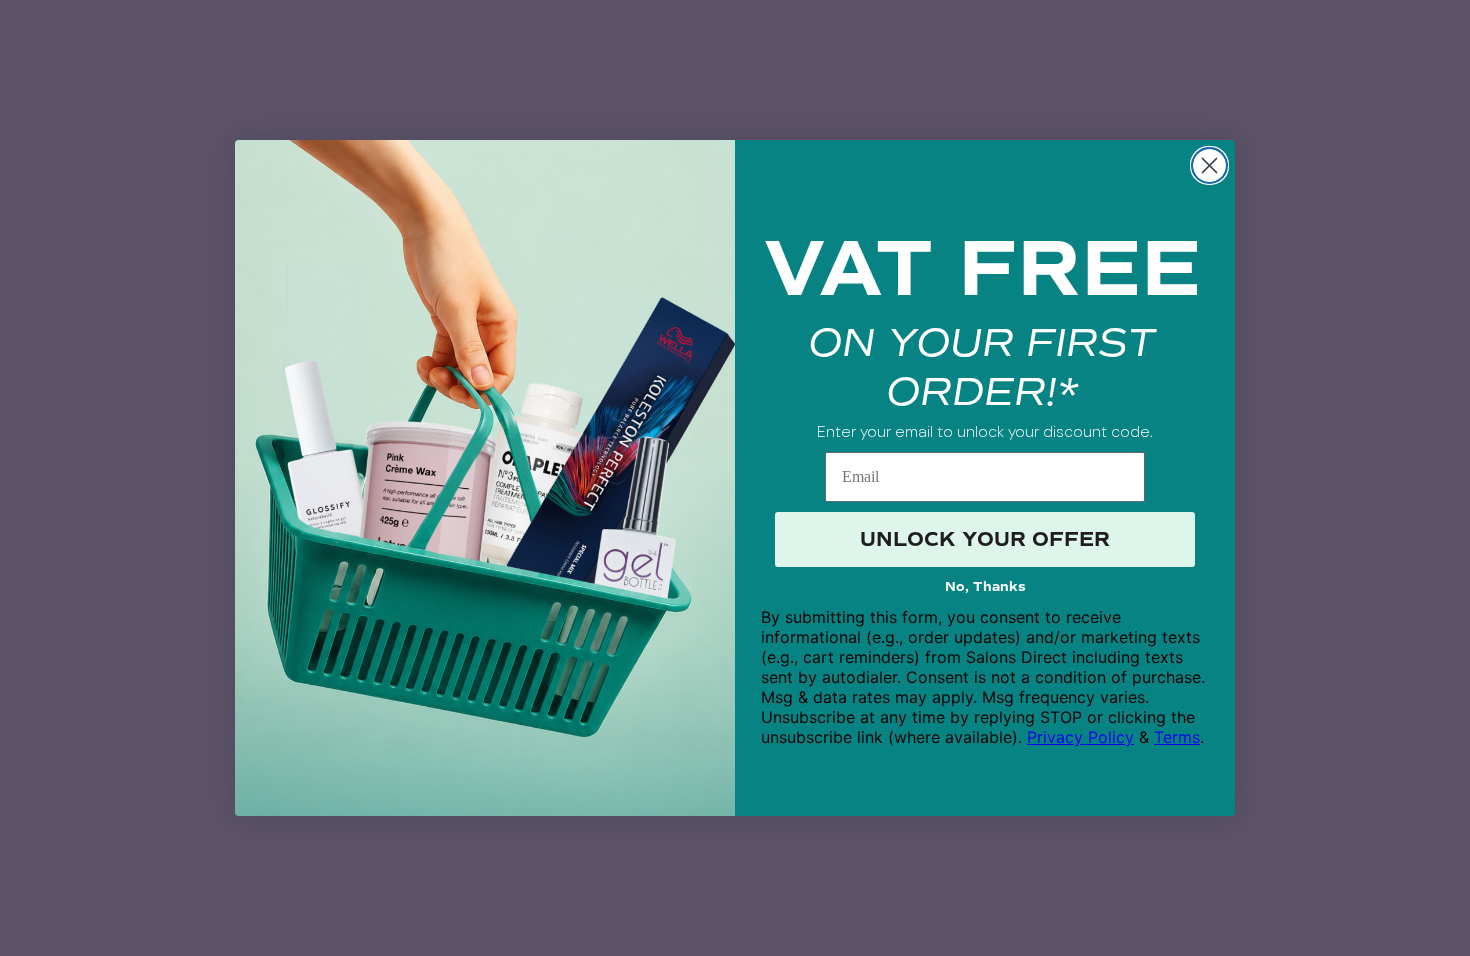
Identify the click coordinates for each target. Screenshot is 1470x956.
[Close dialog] (1209, 165)
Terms (1177, 737)
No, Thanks (985, 587)
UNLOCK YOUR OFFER (985, 539)
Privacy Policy (1080, 737)
